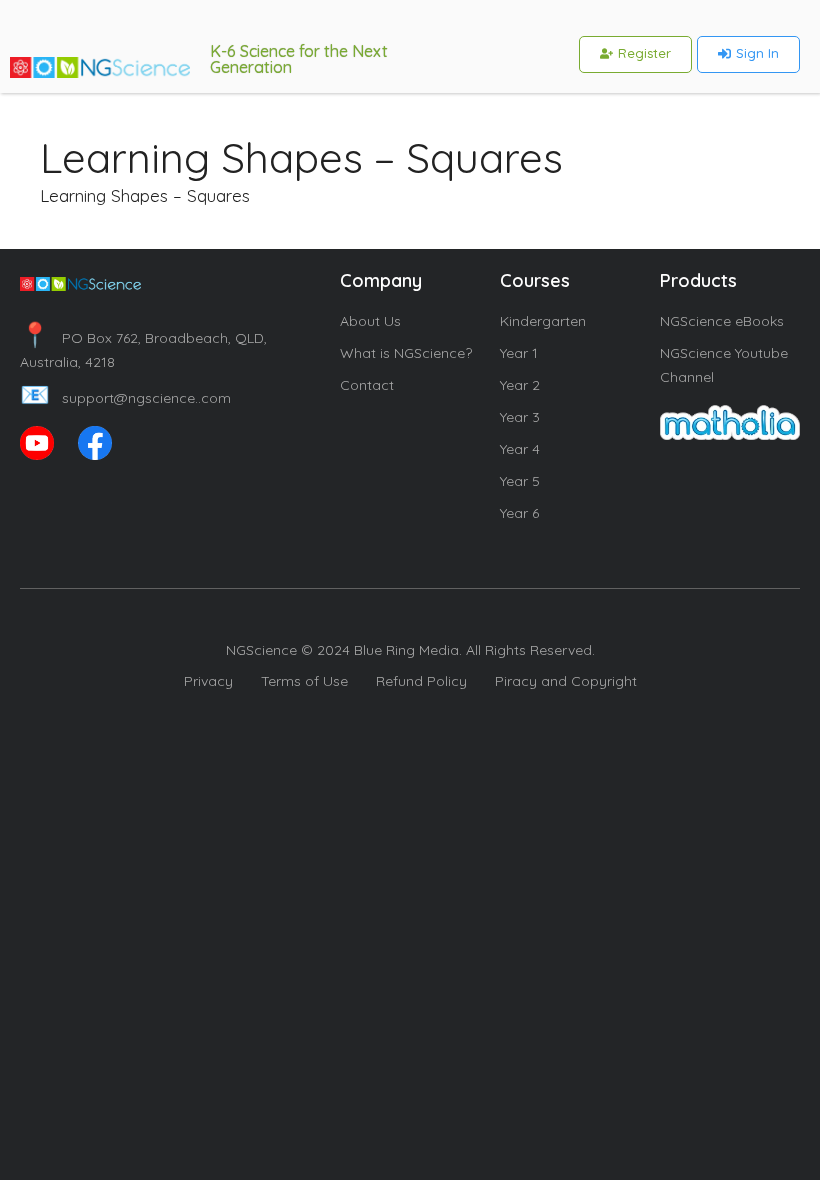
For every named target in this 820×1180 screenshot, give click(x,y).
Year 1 (519, 353)
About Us (370, 321)
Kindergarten (543, 321)
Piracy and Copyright (566, 681)
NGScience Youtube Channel (724, 365)
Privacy (208, 681)
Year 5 (520, 481)
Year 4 (520, 449)
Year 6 (519, 513)
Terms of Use (304, 681)
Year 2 (520, 385)
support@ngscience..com (125, 398)
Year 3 (520, 417)
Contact (367, 385)
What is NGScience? (406, 353)
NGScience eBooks (722, 321)
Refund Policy (421, 681)
